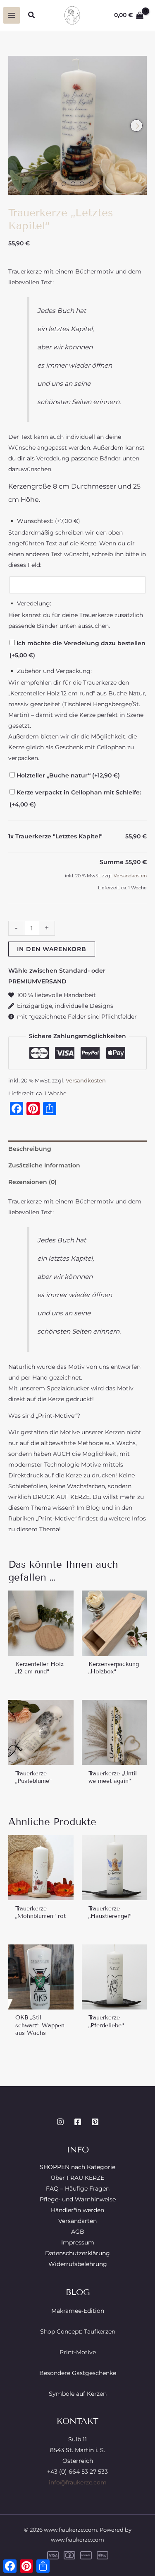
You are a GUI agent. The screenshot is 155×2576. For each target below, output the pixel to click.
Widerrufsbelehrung (78, 2264)
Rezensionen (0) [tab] (32, 1182)
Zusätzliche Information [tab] (44, 1165)
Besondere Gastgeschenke (78, 2373)
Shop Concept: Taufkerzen (78, 2331)
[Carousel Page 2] (64, 184)
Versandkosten (130, 876)
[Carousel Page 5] (91, 184)
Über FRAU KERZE (77, 2178)
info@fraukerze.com (78, 2482)
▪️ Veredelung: (30, 603)
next (136, 126)
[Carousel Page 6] (100, 184)
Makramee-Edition (78, 2311)
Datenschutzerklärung (77, 2253)
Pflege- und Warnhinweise (78, 2199)
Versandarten (77, 2221)
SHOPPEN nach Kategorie (77, 2167)
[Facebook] (78, 2122)
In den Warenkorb (52, 949)
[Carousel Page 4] (82, 184)
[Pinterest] (95, 2122)
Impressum (78, 2242)
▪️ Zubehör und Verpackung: (50, 671)
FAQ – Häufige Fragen (78, 2189)
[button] (32, 15)
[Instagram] (60, 2122)
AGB (78, 2232)
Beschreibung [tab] (30, 1149)
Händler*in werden (77, 2210)
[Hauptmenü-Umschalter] (12, 15)
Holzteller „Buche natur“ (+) (67, 775)
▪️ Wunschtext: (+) (44, 521)
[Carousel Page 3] (73, 184)
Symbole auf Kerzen (78, 2394)
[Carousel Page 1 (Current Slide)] (55, 184)
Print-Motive (78, 2352)
